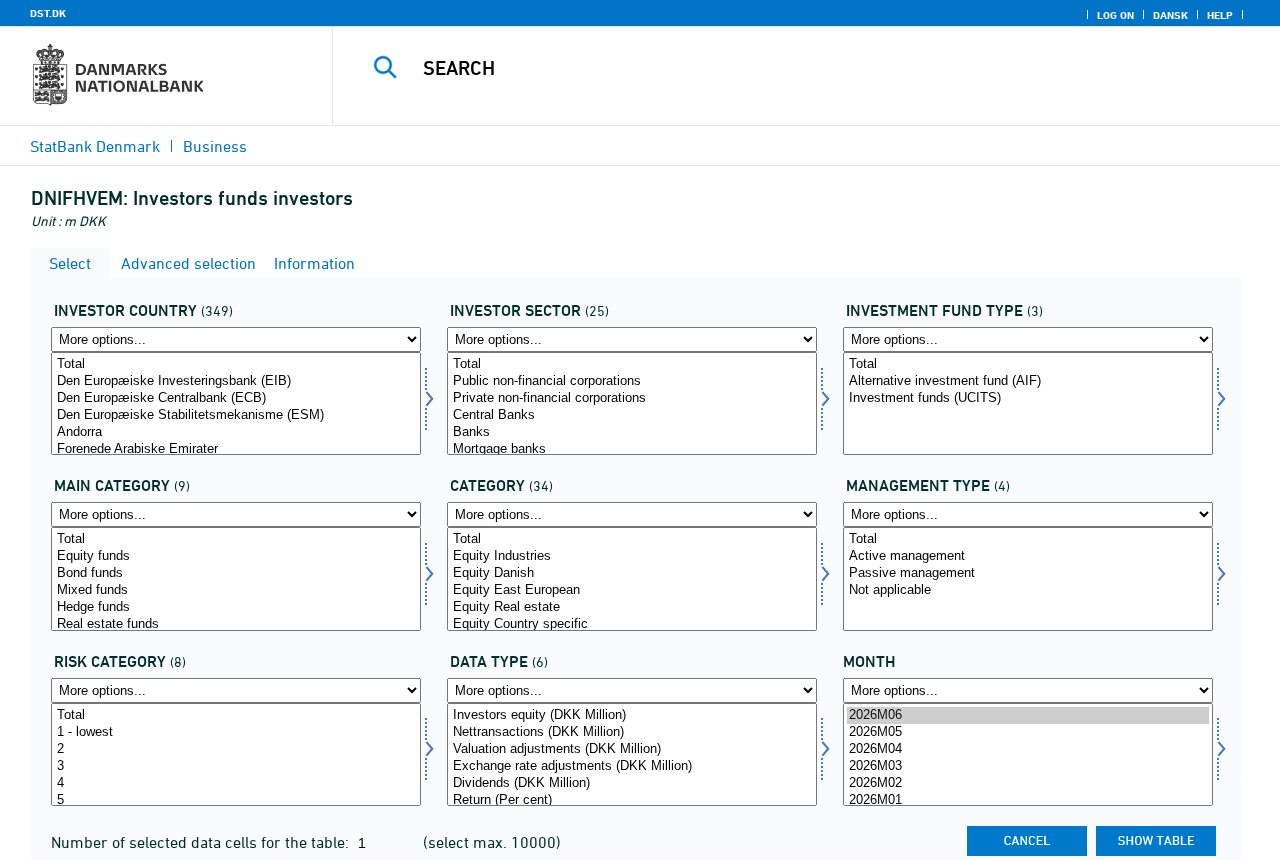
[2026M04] (1028, 749)
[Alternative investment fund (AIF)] (1028, 381)
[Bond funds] (236, 573)
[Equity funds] (236, 556)
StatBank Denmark (95, 146)
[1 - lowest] (236, 732)
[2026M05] (1028, 732)
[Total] (236, 364)
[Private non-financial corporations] (632, 398)
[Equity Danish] (632, 573)
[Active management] (1028, 556)
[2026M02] (1028, 783)
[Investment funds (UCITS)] (1028, 398)
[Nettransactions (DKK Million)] (632, 732)
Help (1220, 15)
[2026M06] (1028, 715)
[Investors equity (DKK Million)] (632, 715)
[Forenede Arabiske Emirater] (236, 449)
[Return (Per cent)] (632, 800)
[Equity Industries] (632, 556)
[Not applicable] (1028, 590)
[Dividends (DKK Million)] (632, 783)
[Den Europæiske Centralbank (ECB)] (236, 398)
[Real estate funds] (236, 624)
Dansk (1170, 15)
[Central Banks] (632, 415)
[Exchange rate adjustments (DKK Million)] (632, 766)
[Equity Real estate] (632, 607)
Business (215, 146)
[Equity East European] (632, 590)
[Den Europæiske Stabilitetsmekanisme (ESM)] (236, 415)
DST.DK (48, 13)
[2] (236, 749)
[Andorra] (236, 432)
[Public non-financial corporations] (632, 381)
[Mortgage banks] (632, 449)
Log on (1115, 15)
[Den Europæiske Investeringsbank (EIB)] (236, 381)
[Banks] (632, 432)
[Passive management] (1028, 573)
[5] (236, 800)
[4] (236, 783)
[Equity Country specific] (632, 624)
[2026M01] (1028, 800)
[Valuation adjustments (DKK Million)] (632, 749)
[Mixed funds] (236, 590)
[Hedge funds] (236, 607)
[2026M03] (1028, 766)
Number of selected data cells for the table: (202, 842)
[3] (236, 766)
